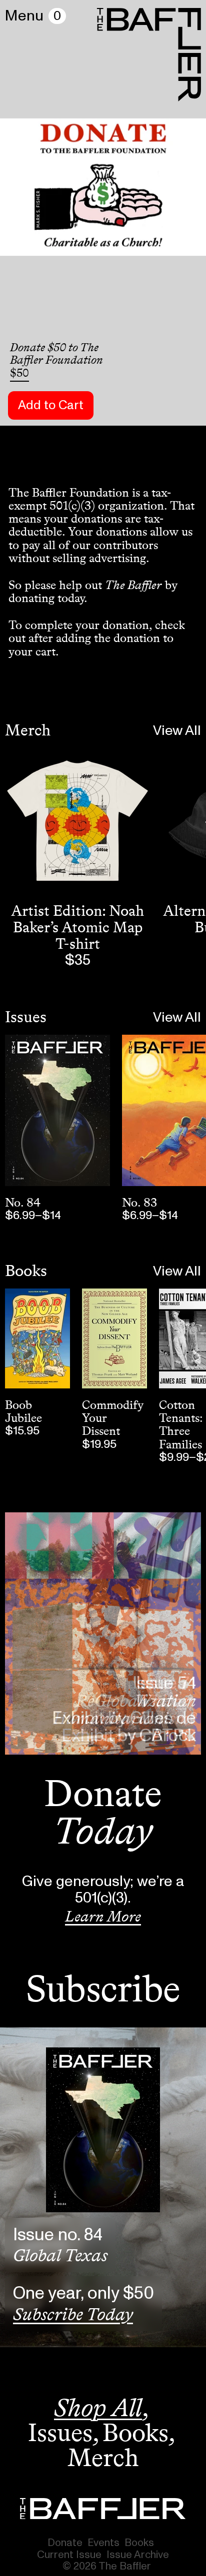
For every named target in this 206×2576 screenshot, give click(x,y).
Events (103, 2543)
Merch (28, 730)
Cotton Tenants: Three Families (181, 1424)
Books (26, 1271)
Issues (26, 1017)
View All (177, 731)
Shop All (98, 2408)
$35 (78, 960)
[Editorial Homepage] (103, 2509)
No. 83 (139, 1202)
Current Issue (69, 2555)
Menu (24, 16)
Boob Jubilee (23, 1411)
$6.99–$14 (33, 1216)
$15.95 (22, 1431)
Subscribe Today (73, 2314)
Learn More (103, 1917)
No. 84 (23, 1202)
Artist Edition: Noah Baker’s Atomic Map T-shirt (77, 927)
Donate (65, 2543)
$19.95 (99, 1444)
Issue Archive (138, 2555)
